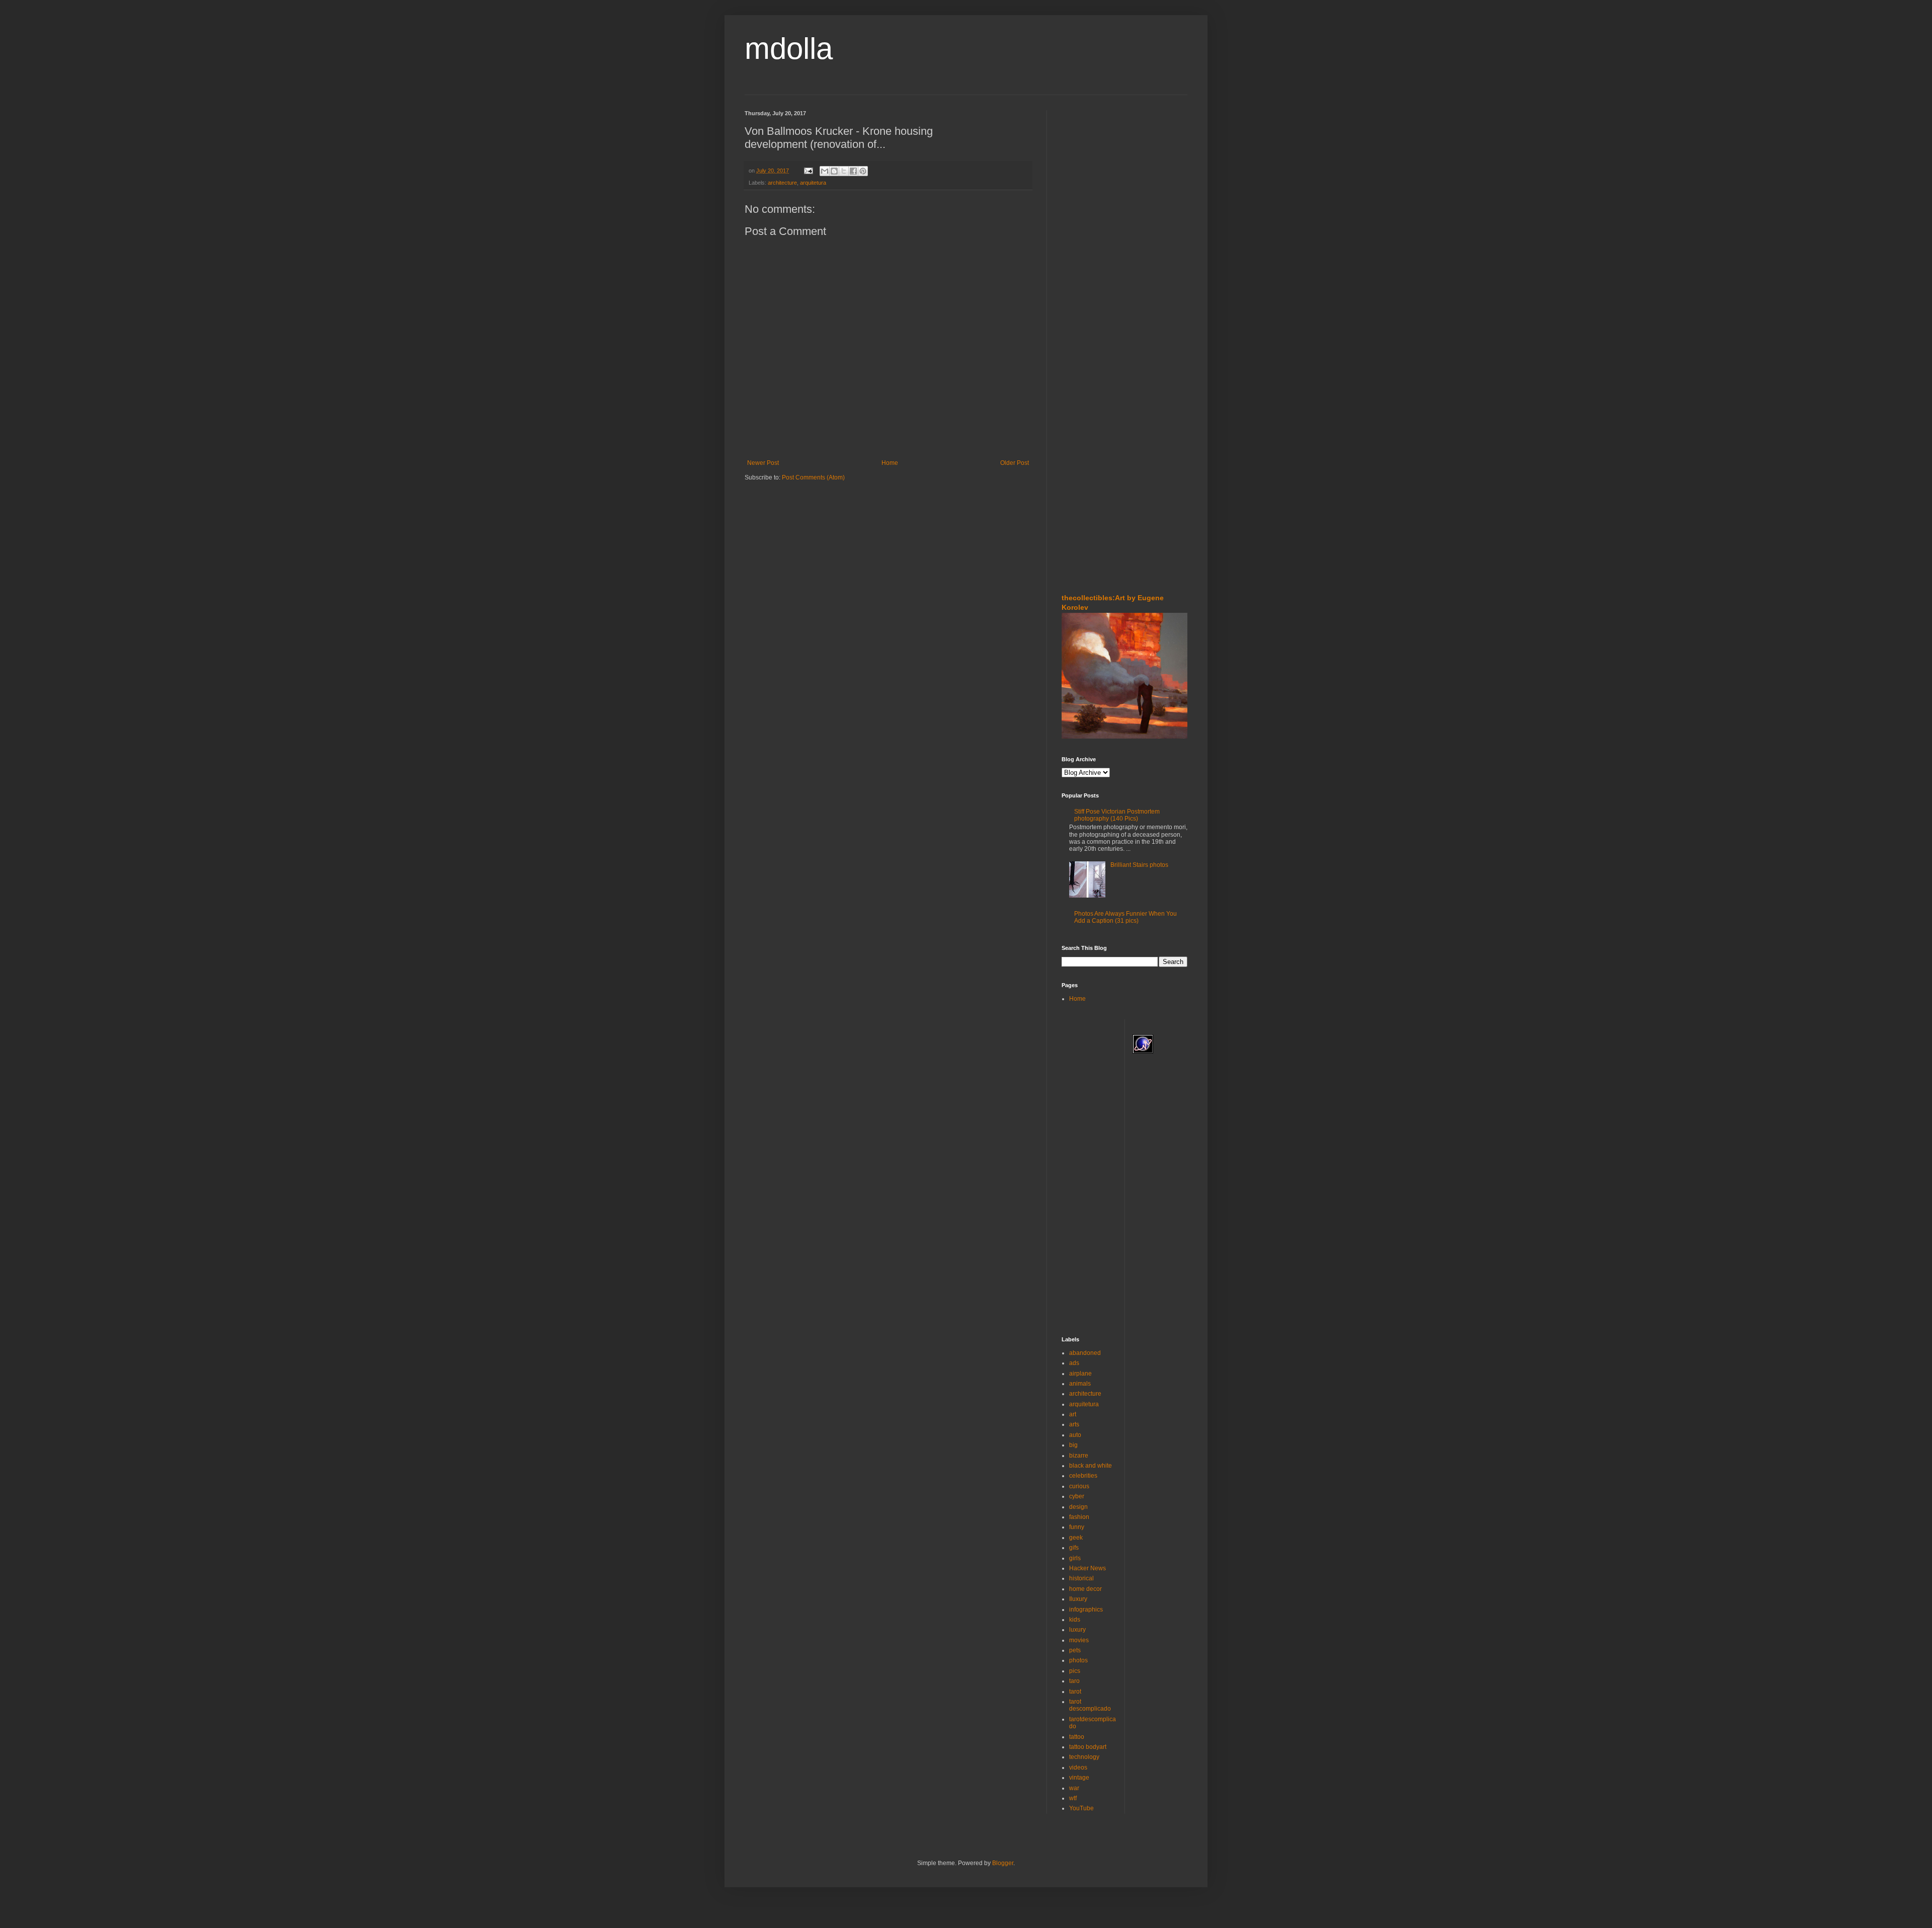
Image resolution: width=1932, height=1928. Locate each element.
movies (1079, 1640)
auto (1075, 1435)
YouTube (1081, 1808)
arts (1074, 1424)
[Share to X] (844, 171)
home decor (1085, 1589)
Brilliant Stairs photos (1139, 865)
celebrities (1083, 1476)
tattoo (1077, 1737)
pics (1075, 1671)
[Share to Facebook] (853, 171)
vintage (1079, 1778)
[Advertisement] (1092, 171)
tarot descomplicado (1090, 1705)
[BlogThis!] (834, 171)
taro (1074, 1681)
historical (1081, 1578)
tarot (1075, 1692)
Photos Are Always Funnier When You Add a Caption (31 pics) (1125, 917)
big (1073, 1445)
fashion (1079, 1517)
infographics (1086, 1610)
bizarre (1079, 1456)
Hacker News (1088, 1568)
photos (1078, 1660)
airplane (1080, 1374)
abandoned (1085, 1353)
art (1073, 1414)
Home (890, 463)
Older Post (1015, 463)
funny (1077, 1527)
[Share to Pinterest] (863, 171)
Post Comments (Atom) (813, 477)
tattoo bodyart (1088, 1747)
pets (1075, 1650)
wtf (1073, 1798)
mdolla (789, 49)
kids (1075, 1620)
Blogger (1003, 1863)
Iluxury (1078, 1599)
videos (1078, 1768)
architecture (782, 183)
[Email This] (825, 171)
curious (1079, 1486)
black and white (1091, 1466)
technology (1084, 1757)
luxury (1077, 1630)
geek (1076, 1538)
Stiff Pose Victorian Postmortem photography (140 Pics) (1117, 815)
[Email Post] (808, 171)
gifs (1074, 1548)
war (1074, 1788)
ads (1074, 1363)
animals (1080, 1384)
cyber (1077, 1496)
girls (1075, 1558)
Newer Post (763, 463)
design (1078, 1507)
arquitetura (813, 183)
